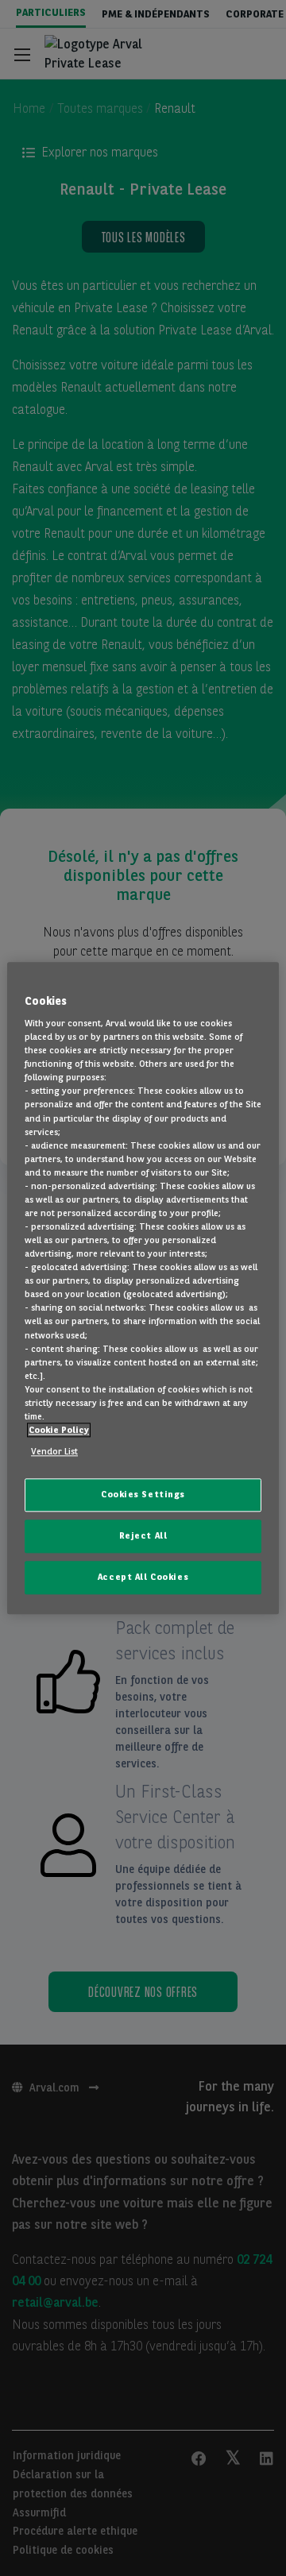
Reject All (143, 1535)
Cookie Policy (59, 1430)
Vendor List (54, 1451)
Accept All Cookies (143, 1577)
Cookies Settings (143, 1494)
